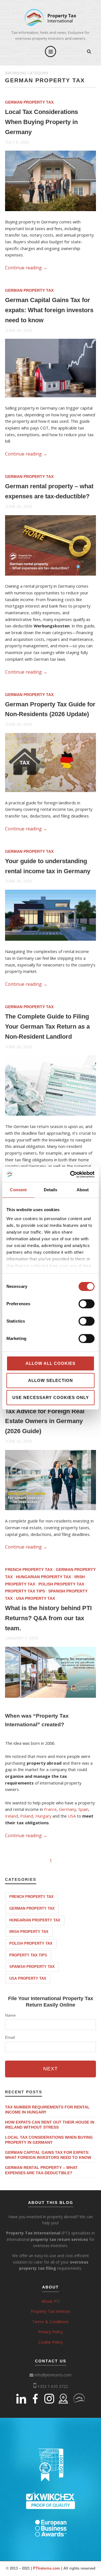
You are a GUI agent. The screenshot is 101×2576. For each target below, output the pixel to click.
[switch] (87, 1304)
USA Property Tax (35, 1598)
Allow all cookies (50, 1363)
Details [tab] (51, 1190)
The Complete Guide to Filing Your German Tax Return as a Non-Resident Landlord (47, 1027)
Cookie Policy (51, 2342)
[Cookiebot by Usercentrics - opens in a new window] (71, 1174)
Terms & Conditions (50, 2322)
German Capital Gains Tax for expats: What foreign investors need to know (49, 310)
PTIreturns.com (47, 2568)
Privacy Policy (50, 2332)
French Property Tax (29, 1570)
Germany (67, 1809)
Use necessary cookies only (51, 1397)
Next (50, 2069)
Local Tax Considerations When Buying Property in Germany (42, 122)
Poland (27, 1816)
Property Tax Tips (25, 1591)
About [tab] (83, 1190)
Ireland (12, 1816)
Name (10, 2015)
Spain (83, 1809)
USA (72, 1816)
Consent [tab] (18, 1190)
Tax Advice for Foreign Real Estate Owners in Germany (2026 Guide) (45, 1421)
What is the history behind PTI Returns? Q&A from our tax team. (48, 1618)
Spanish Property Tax (32, 1967)
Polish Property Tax (61, 1584)
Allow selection (50, 1380)
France (50, 1809)
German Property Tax (29, 102)
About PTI (51, 2301)
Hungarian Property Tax (43, 1577)
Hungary (43, 1816)
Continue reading (26, 268)
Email (10, 2037)
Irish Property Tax (29, 1932)
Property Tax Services (51, 2311)
